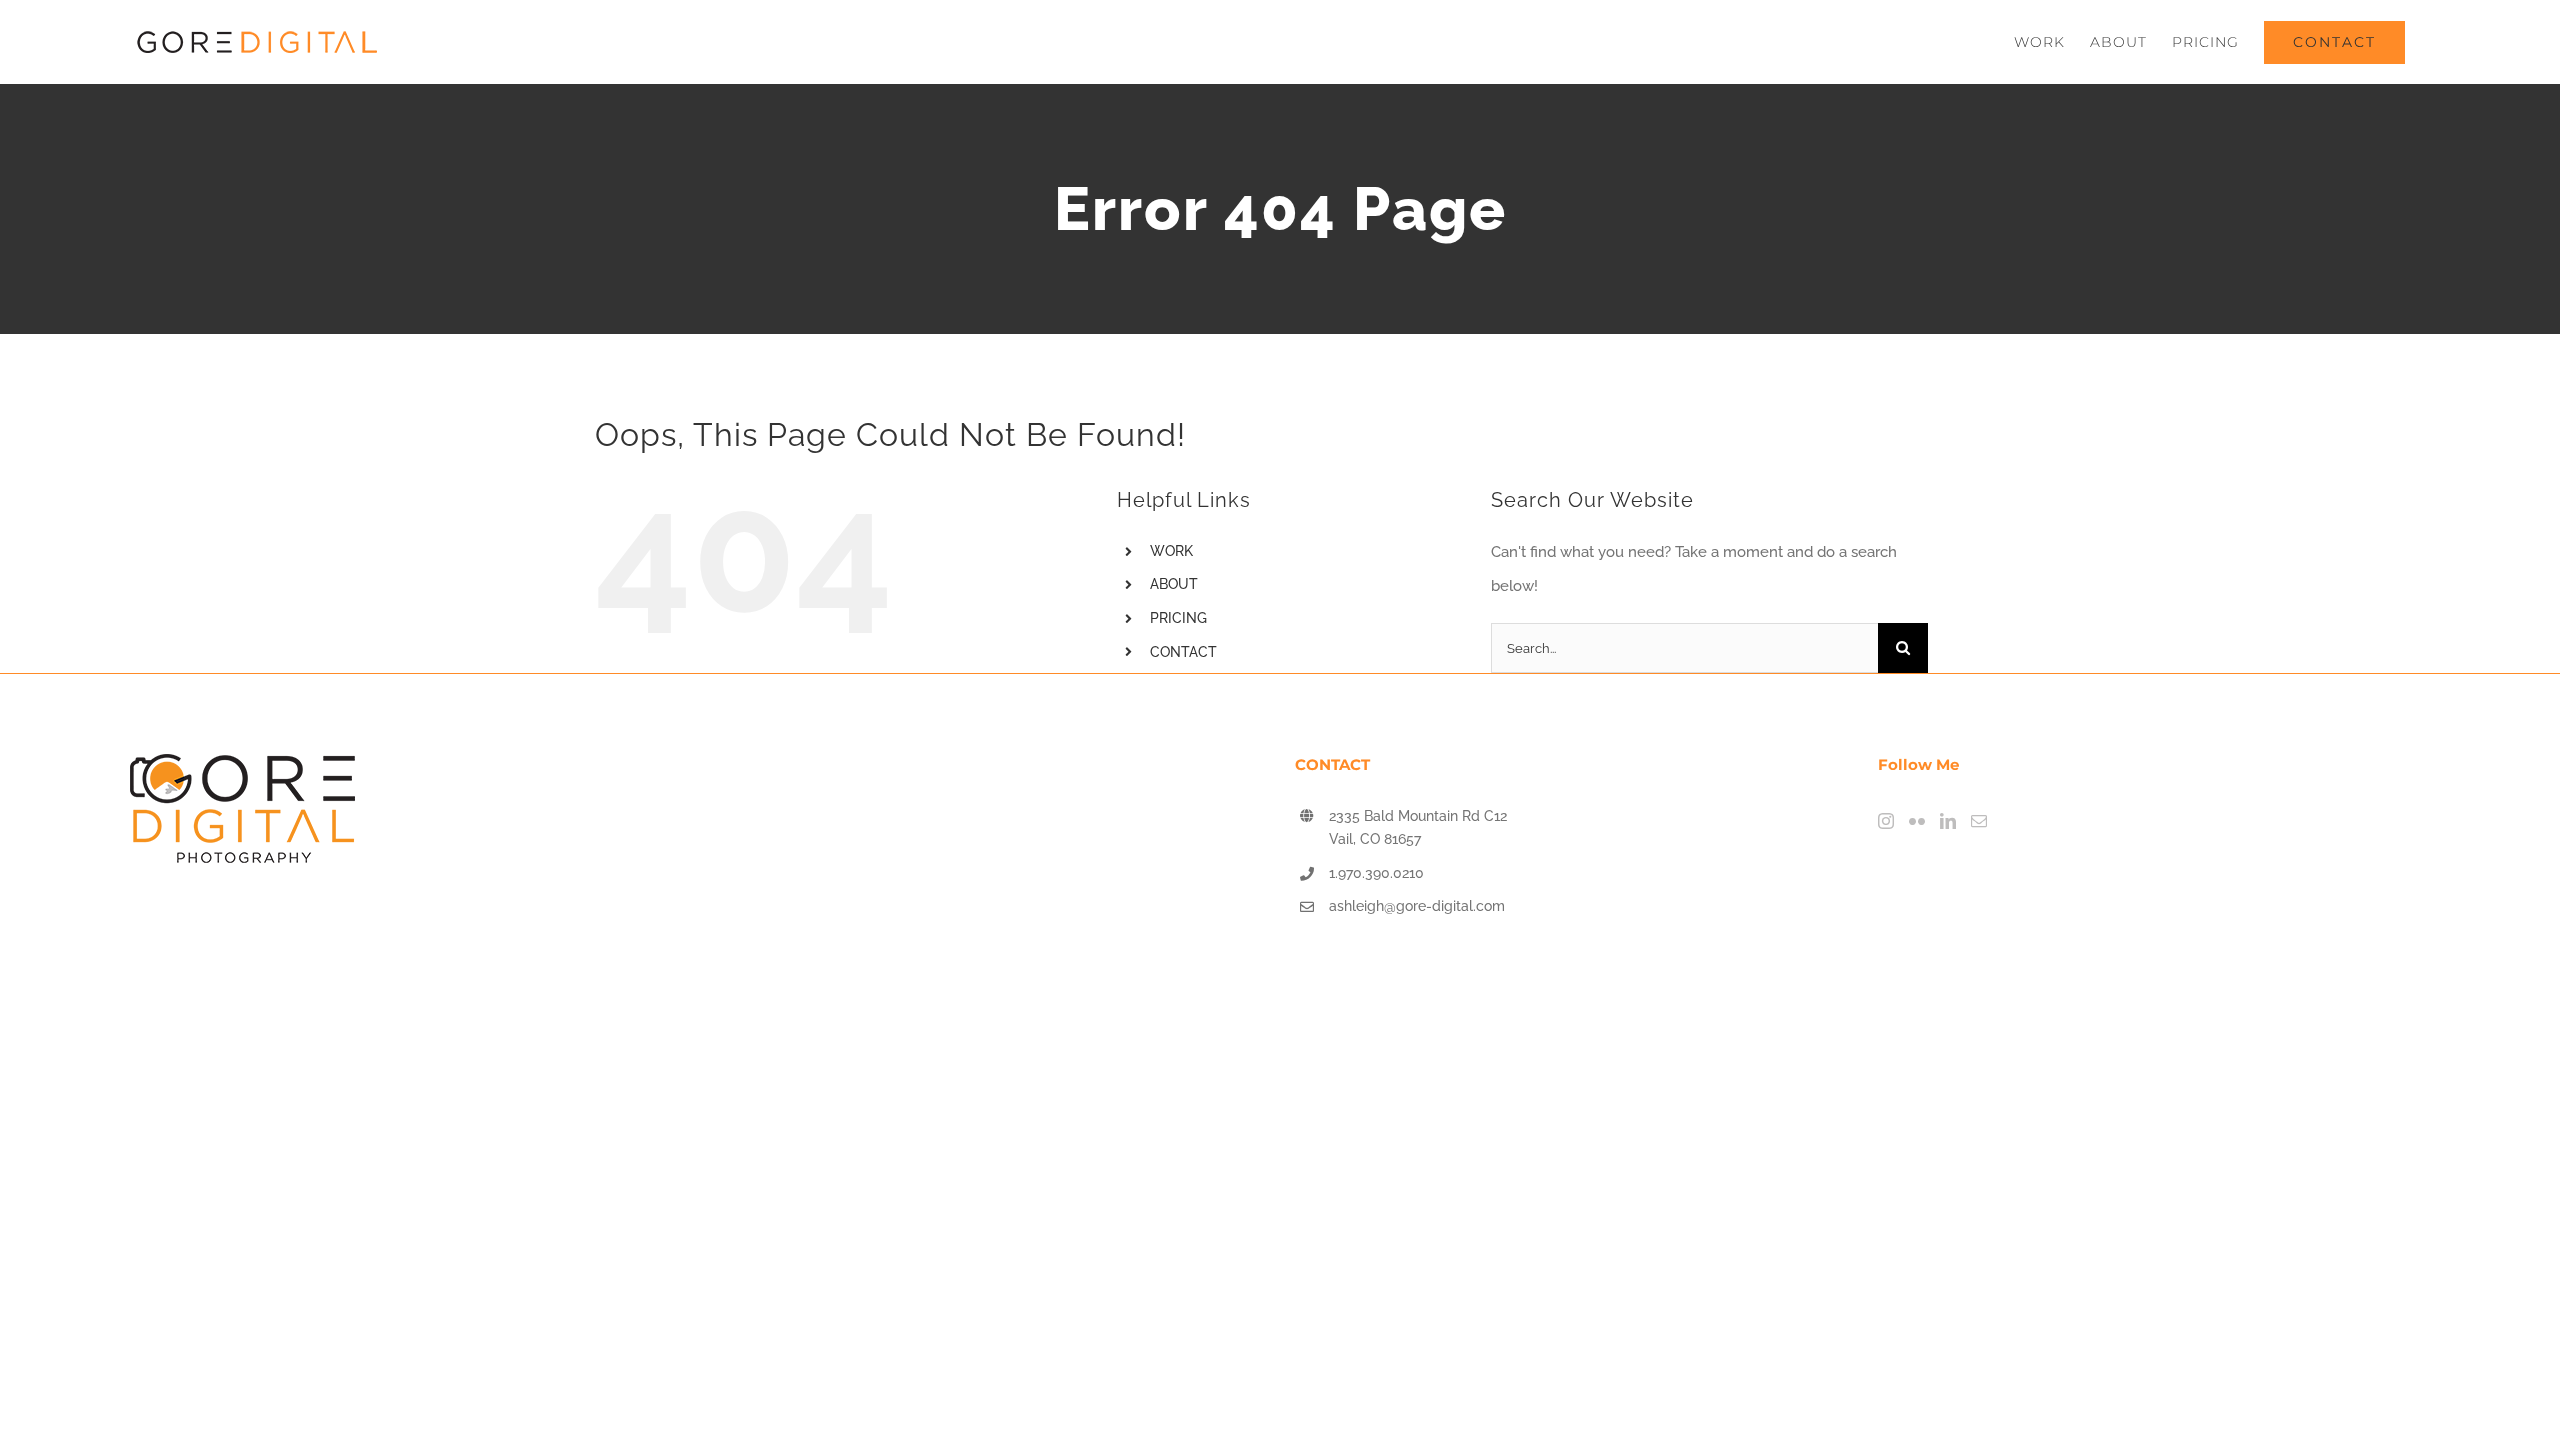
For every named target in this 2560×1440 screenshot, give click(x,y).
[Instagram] (1886, 821)
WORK (1171, 551)
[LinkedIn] (1948, 821)
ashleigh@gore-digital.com (1417, 906)
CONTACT (1183, 652)
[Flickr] (1917, 821)
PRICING (1178, 618)
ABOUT (1174, 584)
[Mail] (1979, 821)
